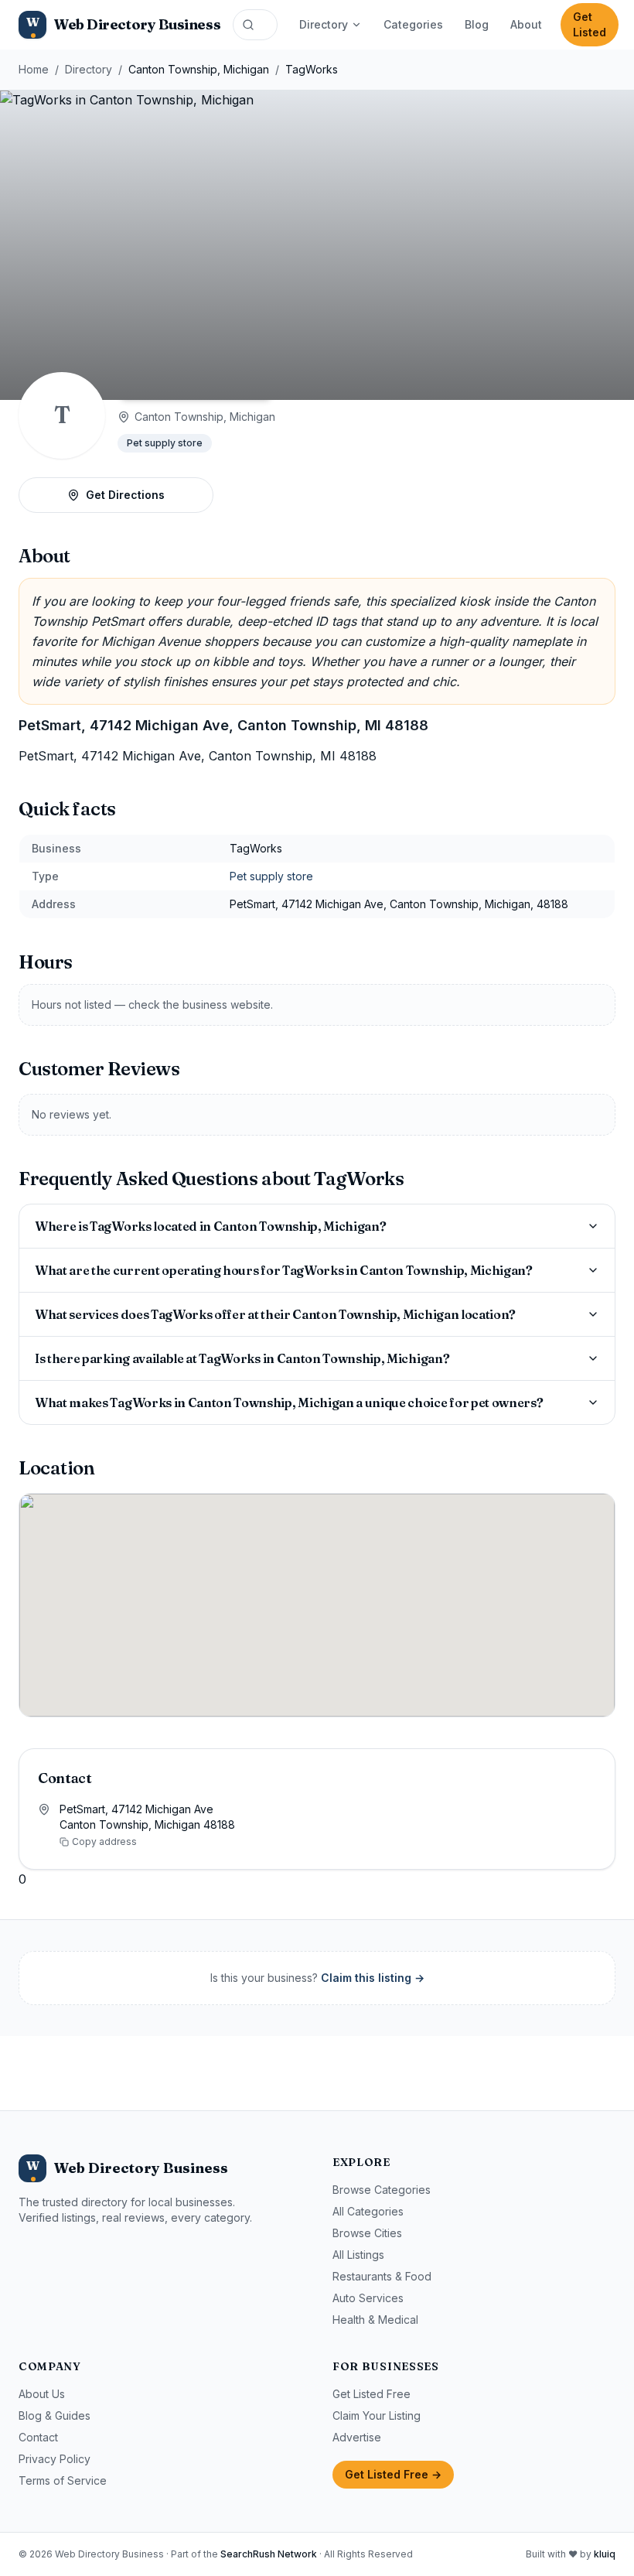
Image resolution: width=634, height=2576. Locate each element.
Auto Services (368, 2298)
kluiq (605, 2554)
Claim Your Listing (377, 2415)
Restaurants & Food (382, 2276)
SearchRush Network (269, 2554)
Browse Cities (367, 2233)
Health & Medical (375, 2320)
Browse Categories (382, 2190)
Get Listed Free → (393, 2474)
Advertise (357, 2437)
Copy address (104, 1841)
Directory (324, 24)
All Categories (368, 2211)
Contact (38, 2437)
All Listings (358, 2255)
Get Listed (590, 24)
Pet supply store (165, 443)
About (526, 24)
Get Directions (125, 495)
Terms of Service (63, 2480)
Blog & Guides (55, 2415)
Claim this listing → (373, 1978)
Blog (477, 24)
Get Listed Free (372, 2394)
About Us (42, 2394)
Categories (413, 24)
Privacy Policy (55, 2459)
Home (34, 69)
